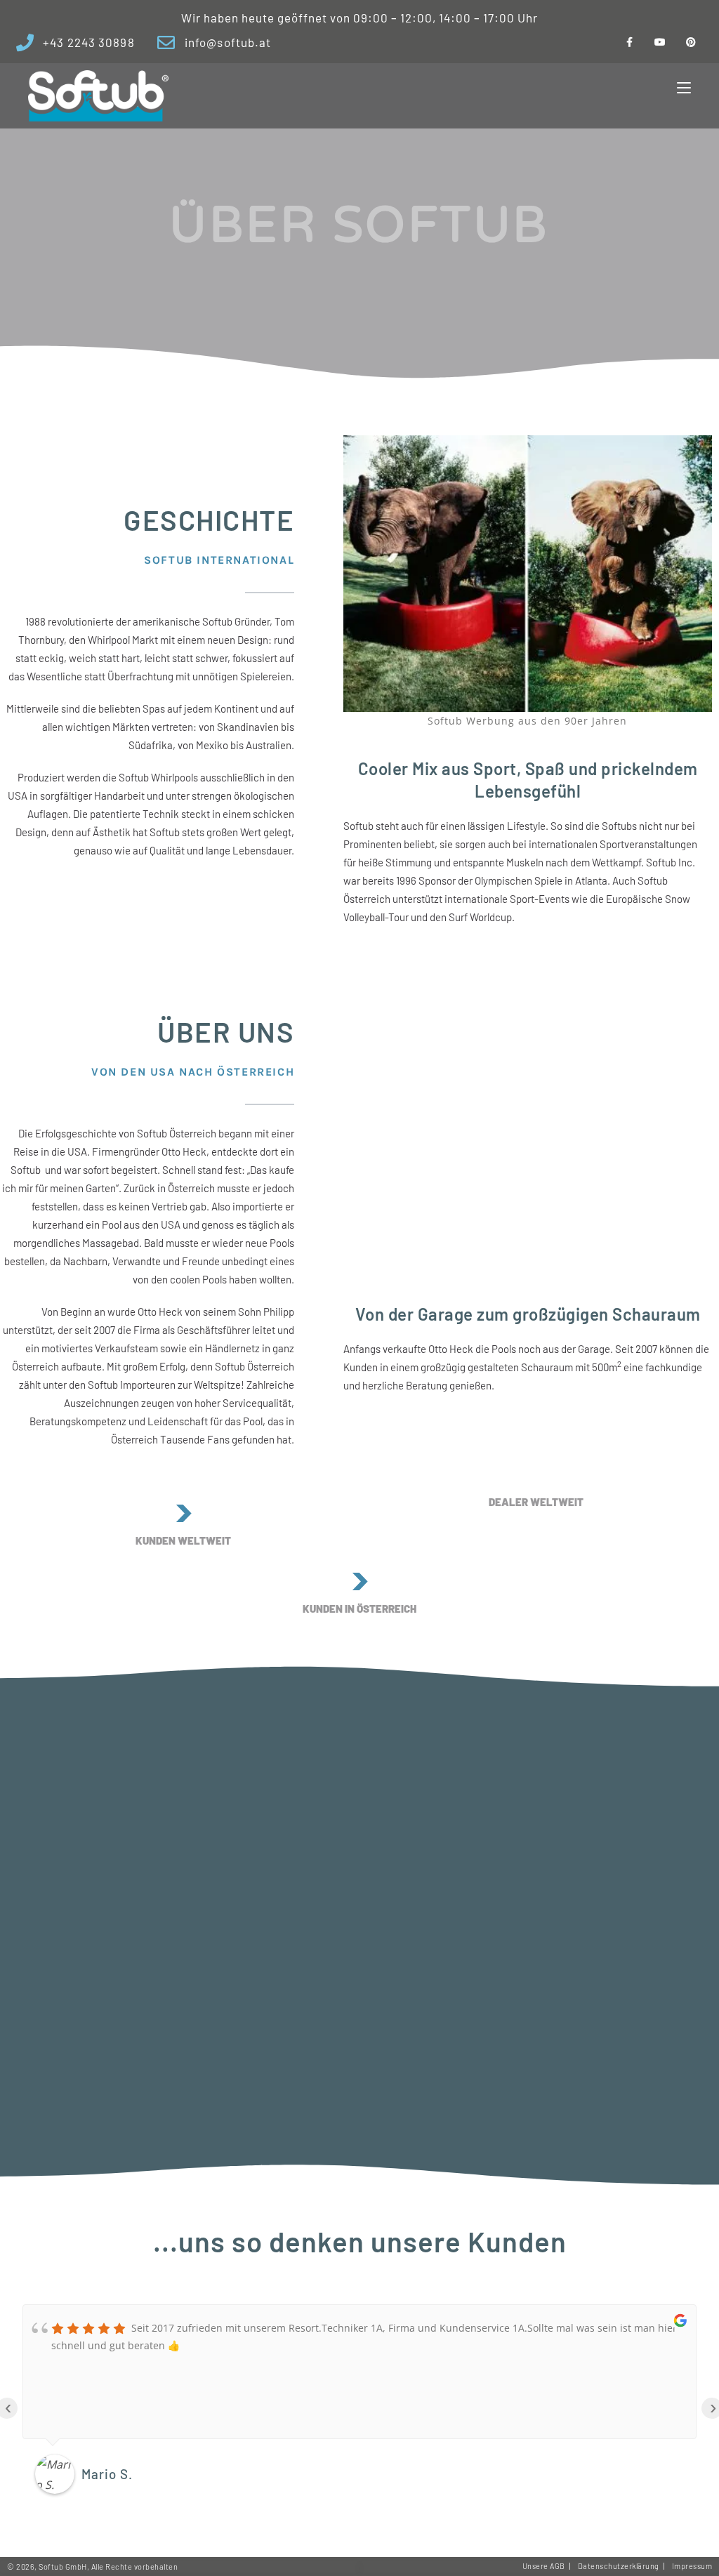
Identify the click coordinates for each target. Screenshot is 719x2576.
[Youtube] (660, 42)
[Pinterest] (691, 42)
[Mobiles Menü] (684, 88)
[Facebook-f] (629, 42)
